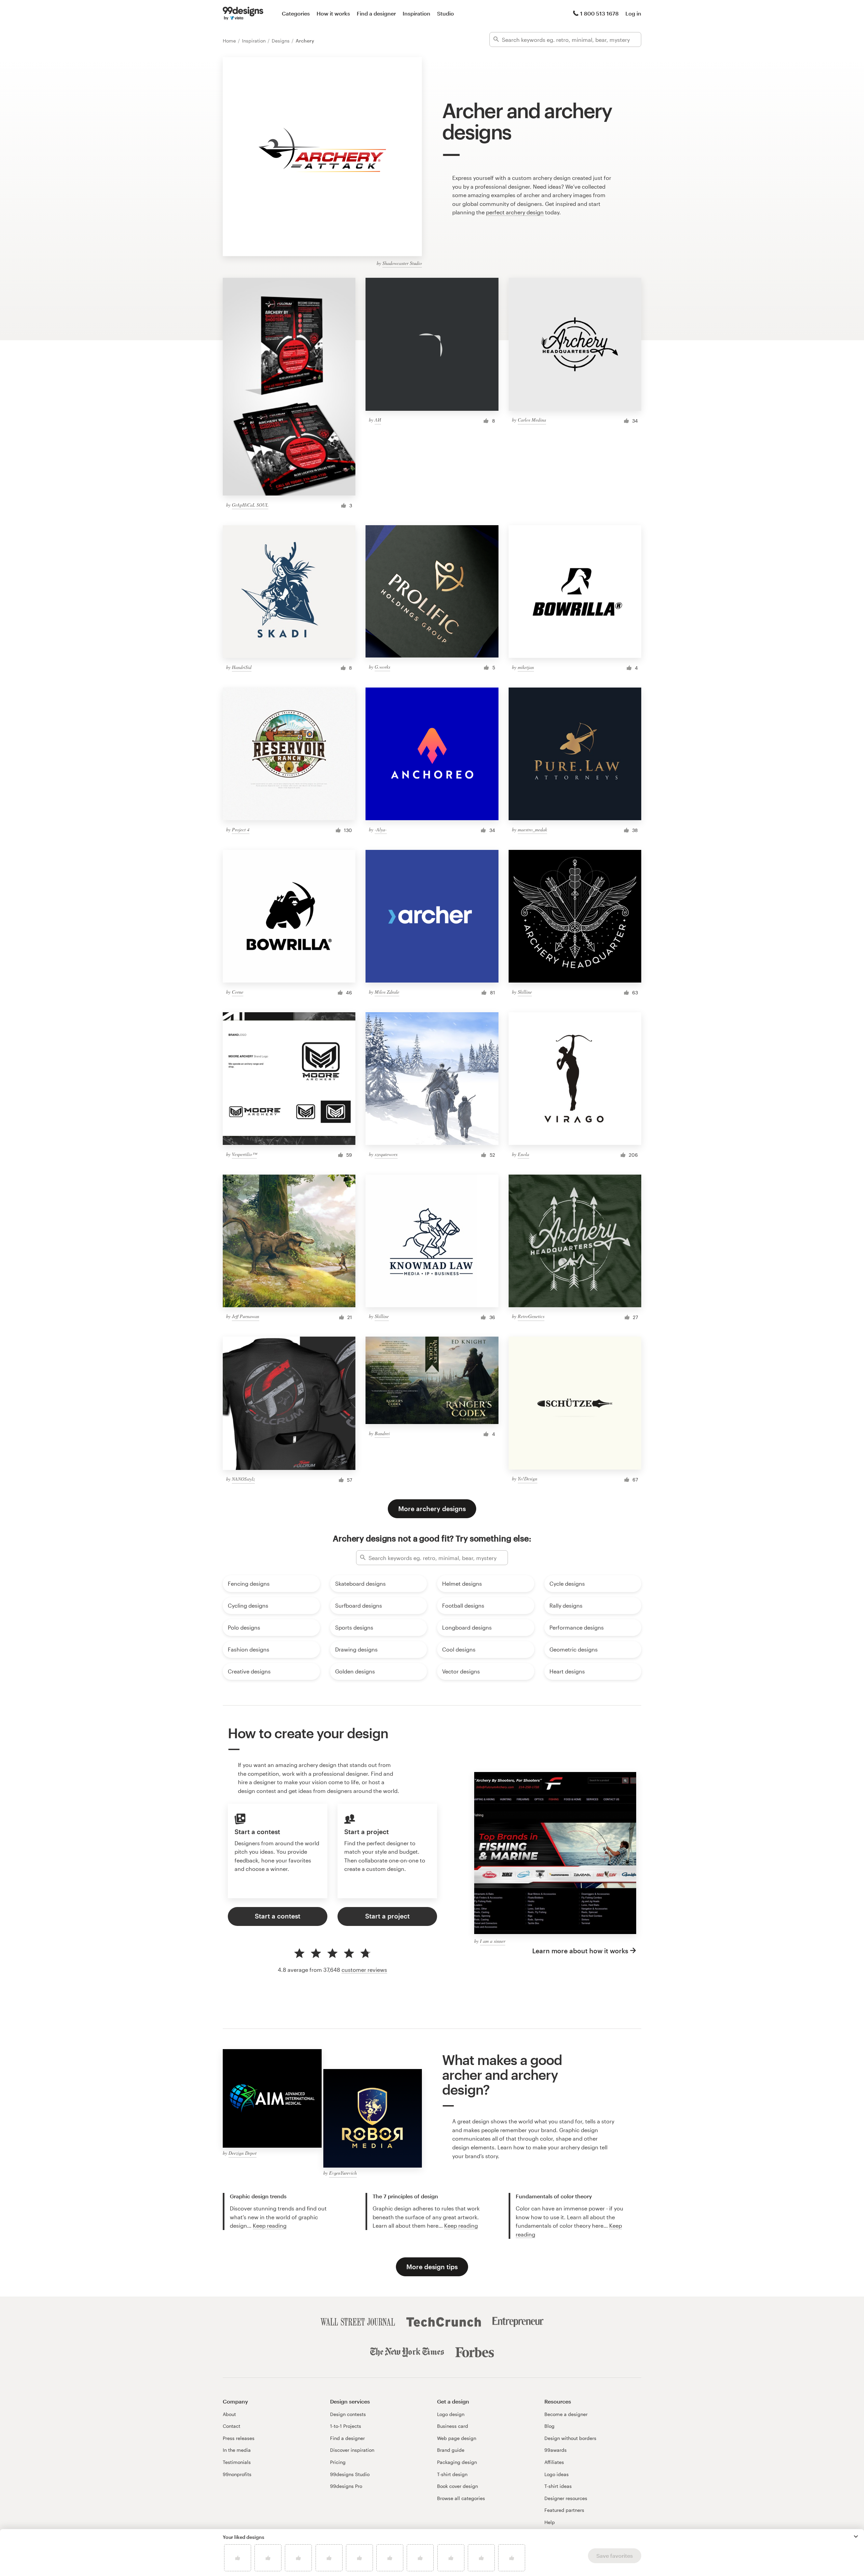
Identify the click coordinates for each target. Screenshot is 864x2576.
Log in (633, 13)
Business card (453, 2426)
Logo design (451, 2414)
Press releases (239, 2438)
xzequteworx (386, 1154)
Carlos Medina (532, 420)
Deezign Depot (242, 2153)
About (229, 2414)
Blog (549, 2426)
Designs (281, 41)
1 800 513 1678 (599, 13)
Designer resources (566, 2498)
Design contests (348, 2414)
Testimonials (237, 2462)
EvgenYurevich (343, 2173)
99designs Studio (350, 2474)
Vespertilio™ (244, 1154)
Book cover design (457, 2486)
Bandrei (382, 1433)
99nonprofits (237, 2474)
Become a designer (566, 2414)
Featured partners (564, 2510)
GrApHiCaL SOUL (250, 505)
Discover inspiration (352, 2450)
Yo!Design (528, 1479)
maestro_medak (532, 829)
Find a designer (376, 13)
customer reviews (364, 1970)
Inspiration (416, 13)
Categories (296, 13)
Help (550, 2522)
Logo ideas (557, 2474)
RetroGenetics (531, 1316)
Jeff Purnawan (246, 1316)
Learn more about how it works (580, 1951)
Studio (446, 13)
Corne (238, 992)
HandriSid (242, 667)
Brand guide (451, 2450)
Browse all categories (461, 2498)
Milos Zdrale (387, 992)
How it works (333, 13)
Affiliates (554, 2462)
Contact (232, 2426)
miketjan (526, 667)
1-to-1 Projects (346, 2426)
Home (230, 41)
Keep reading (270, 2225)
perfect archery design (515, 212)
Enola (523, 1154)
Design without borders (570, 2438)
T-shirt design (452, 2474)
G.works (382, 667)
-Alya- (381, 829)
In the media (237, 2450)
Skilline (525, 992)
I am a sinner (493, 1941)
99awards (556, 2450)
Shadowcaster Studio (402, 263)
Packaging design (457, 2462)
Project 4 (241, 829)
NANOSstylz (243, 1479)
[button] (856, 2537)
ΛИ (378, 420)
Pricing (338, 2462)
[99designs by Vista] (243, 14)
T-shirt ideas (558, 2486)
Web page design (457, 2438)
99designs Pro (346, 2486)
